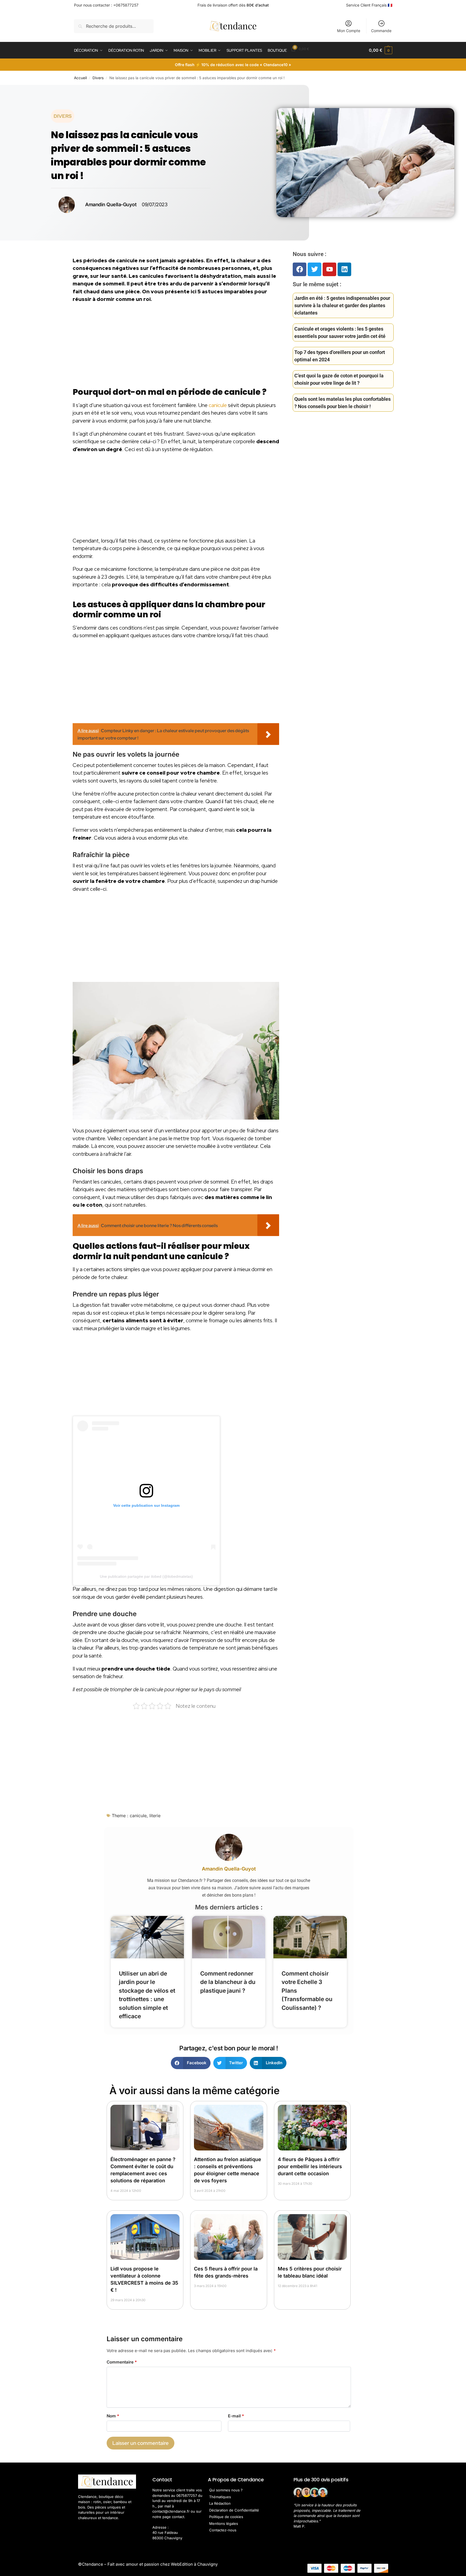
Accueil (80, 78)
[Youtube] (329, 269)
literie (155, 1816)
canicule (218, 405)
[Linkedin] (344, 269)
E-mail (236, 2416)
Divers (98, 78)
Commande (381, 31)
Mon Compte (349, 31)
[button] (380, 50)
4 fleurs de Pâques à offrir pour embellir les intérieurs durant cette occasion (310, 2166)
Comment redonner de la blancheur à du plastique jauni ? (228, 1982)
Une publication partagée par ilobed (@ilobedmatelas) (146, 1576)
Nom (113, 2416)
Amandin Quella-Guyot (229, 1869)
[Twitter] (314, 269)
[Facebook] (300, 269)
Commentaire (122, 2362)
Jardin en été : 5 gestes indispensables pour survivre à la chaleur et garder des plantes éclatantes (342, 305)
